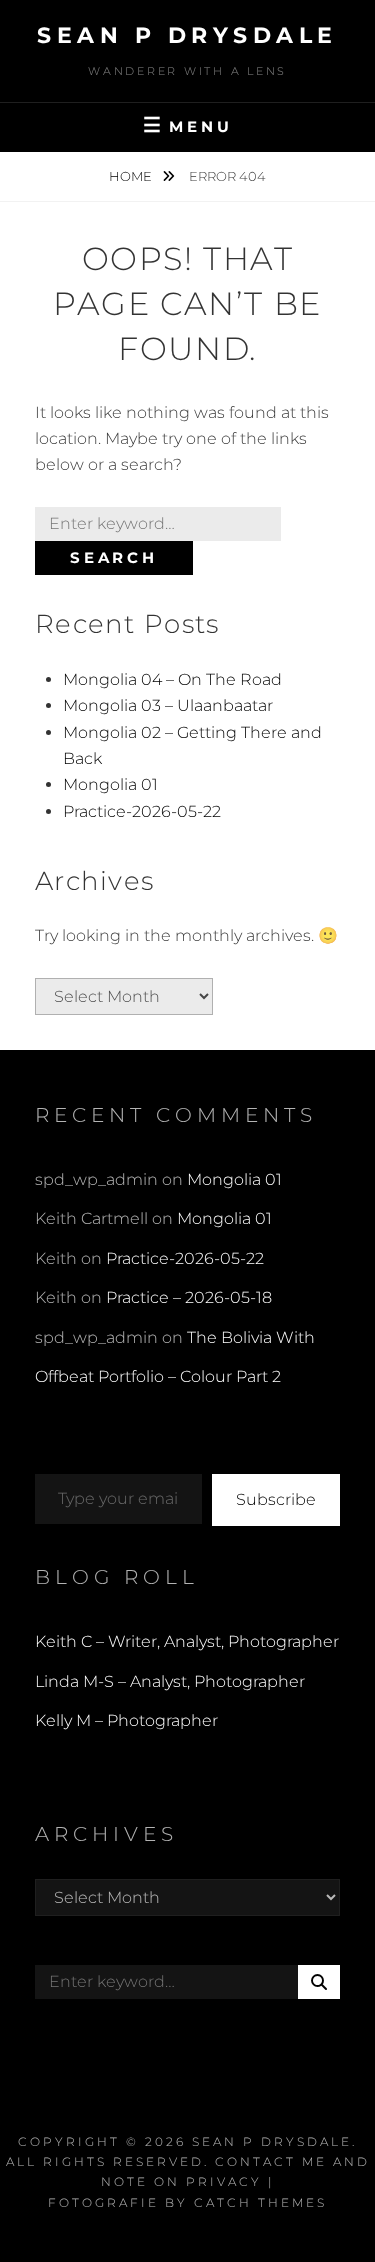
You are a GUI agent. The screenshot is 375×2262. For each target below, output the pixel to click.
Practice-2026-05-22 (142, 811)
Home (132, 176)
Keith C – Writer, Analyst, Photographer (187, 1641)
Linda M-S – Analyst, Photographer (170, 1681)
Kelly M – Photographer (126, 1720)
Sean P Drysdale (187, 35)
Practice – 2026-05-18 (189, 1297)
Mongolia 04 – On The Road (172, 679)
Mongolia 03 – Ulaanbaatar (168, 705)
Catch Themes (260, 2202)
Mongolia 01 (110, 784)
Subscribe (276, 1499)
